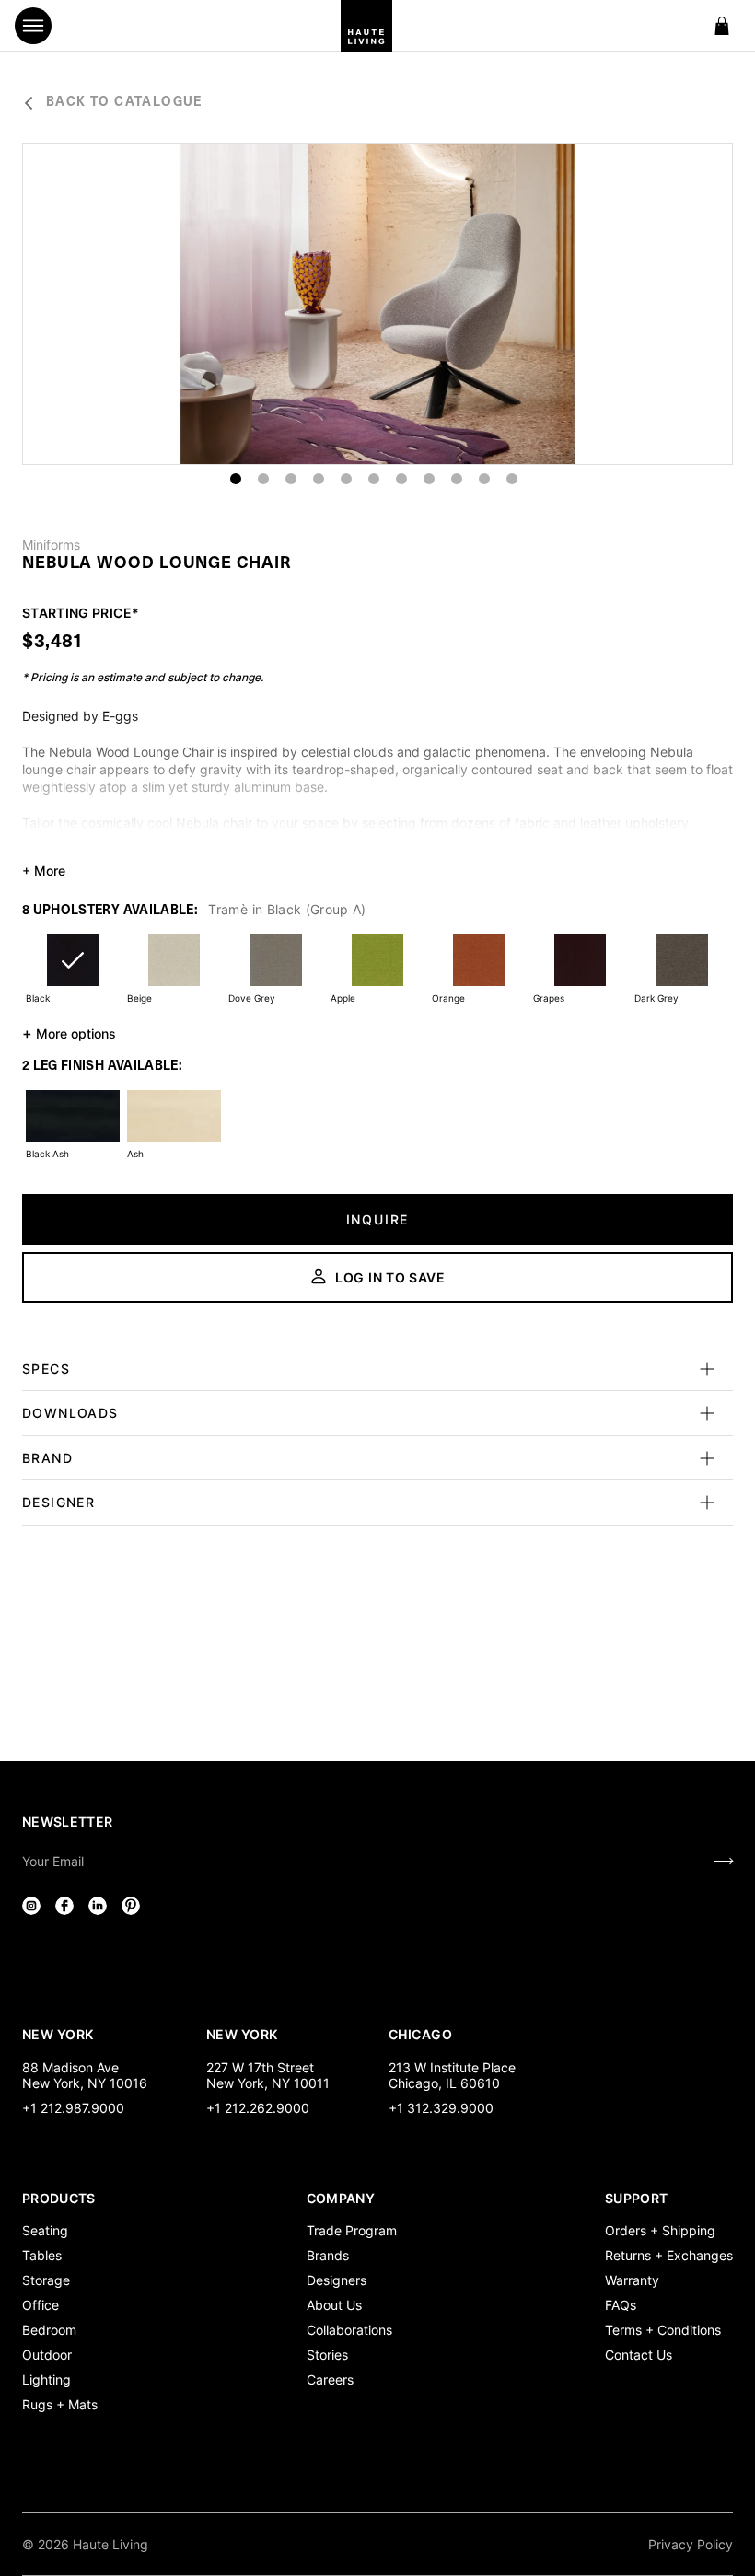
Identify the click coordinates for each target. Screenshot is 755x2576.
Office (41, 2305)
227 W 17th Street (260, 2067)
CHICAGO (420, 2034)
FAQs (621, 2305)
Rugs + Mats (60, 2404)
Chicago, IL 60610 (444, 2083)
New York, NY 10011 (268, 2083)
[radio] (73, 972)
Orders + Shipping (660, 2230)
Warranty (632, 2280)
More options (69, 1033)
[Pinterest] (131, 1906)
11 (512, 479)
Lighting (46, 2379)
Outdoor (47, 2355)
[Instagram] (31, 1906)
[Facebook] (64, 1906)
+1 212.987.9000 (73, 2108)
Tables (42, 2255)
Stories (327, 2355)
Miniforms (51, 545)
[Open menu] (33, 26)
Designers (337, 2280)
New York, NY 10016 (85, 2083)
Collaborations (349, 2330)
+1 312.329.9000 (441, 2108)
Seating (45, 2230)
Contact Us (639, 2355)
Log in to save (390, 1277)
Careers (330, 2379)
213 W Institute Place (452, 2067)
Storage (46, 2280)
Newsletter (68, 1822)
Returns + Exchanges (669, 2255)
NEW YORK (59, 2034)
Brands (328, 2255)
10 (484, 479)
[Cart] (722, 26)
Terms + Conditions (663, 2330)
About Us (334, 2305)
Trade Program (352, 2230)
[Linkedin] (98, 1906)
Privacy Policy (691, 2544)
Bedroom (49, 2330)
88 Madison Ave (70, 2067)
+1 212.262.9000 (258, 2108)
